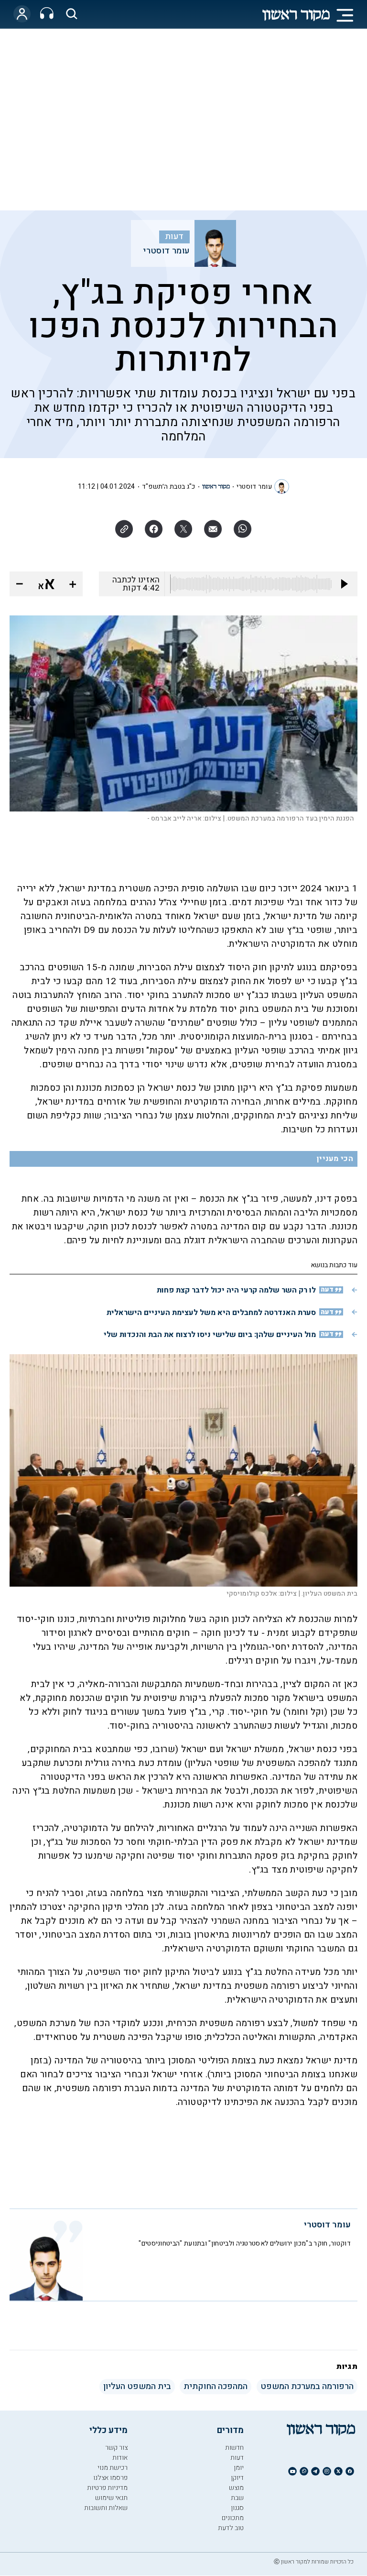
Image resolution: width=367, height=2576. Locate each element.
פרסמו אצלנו (110, 2478)
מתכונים (233, 2518)
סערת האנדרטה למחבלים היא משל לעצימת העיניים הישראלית (211, 1313)
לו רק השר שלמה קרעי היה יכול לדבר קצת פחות (236, 1290)
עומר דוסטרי (166, 251)
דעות (174, 237)
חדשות (234, 2448)
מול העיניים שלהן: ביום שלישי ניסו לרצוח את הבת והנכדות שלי (210, 1335)
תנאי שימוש (111, 2498)
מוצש (236, 2488)
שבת (237, 2498)
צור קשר (116, 2448)
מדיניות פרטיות (107, 2488)
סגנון (237, 2508)
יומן (239, 2468)
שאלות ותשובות (106, 2508)
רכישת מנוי (113, 2468)
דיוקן (237, 2478)
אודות (120, 2458)
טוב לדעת (231, 2528)
